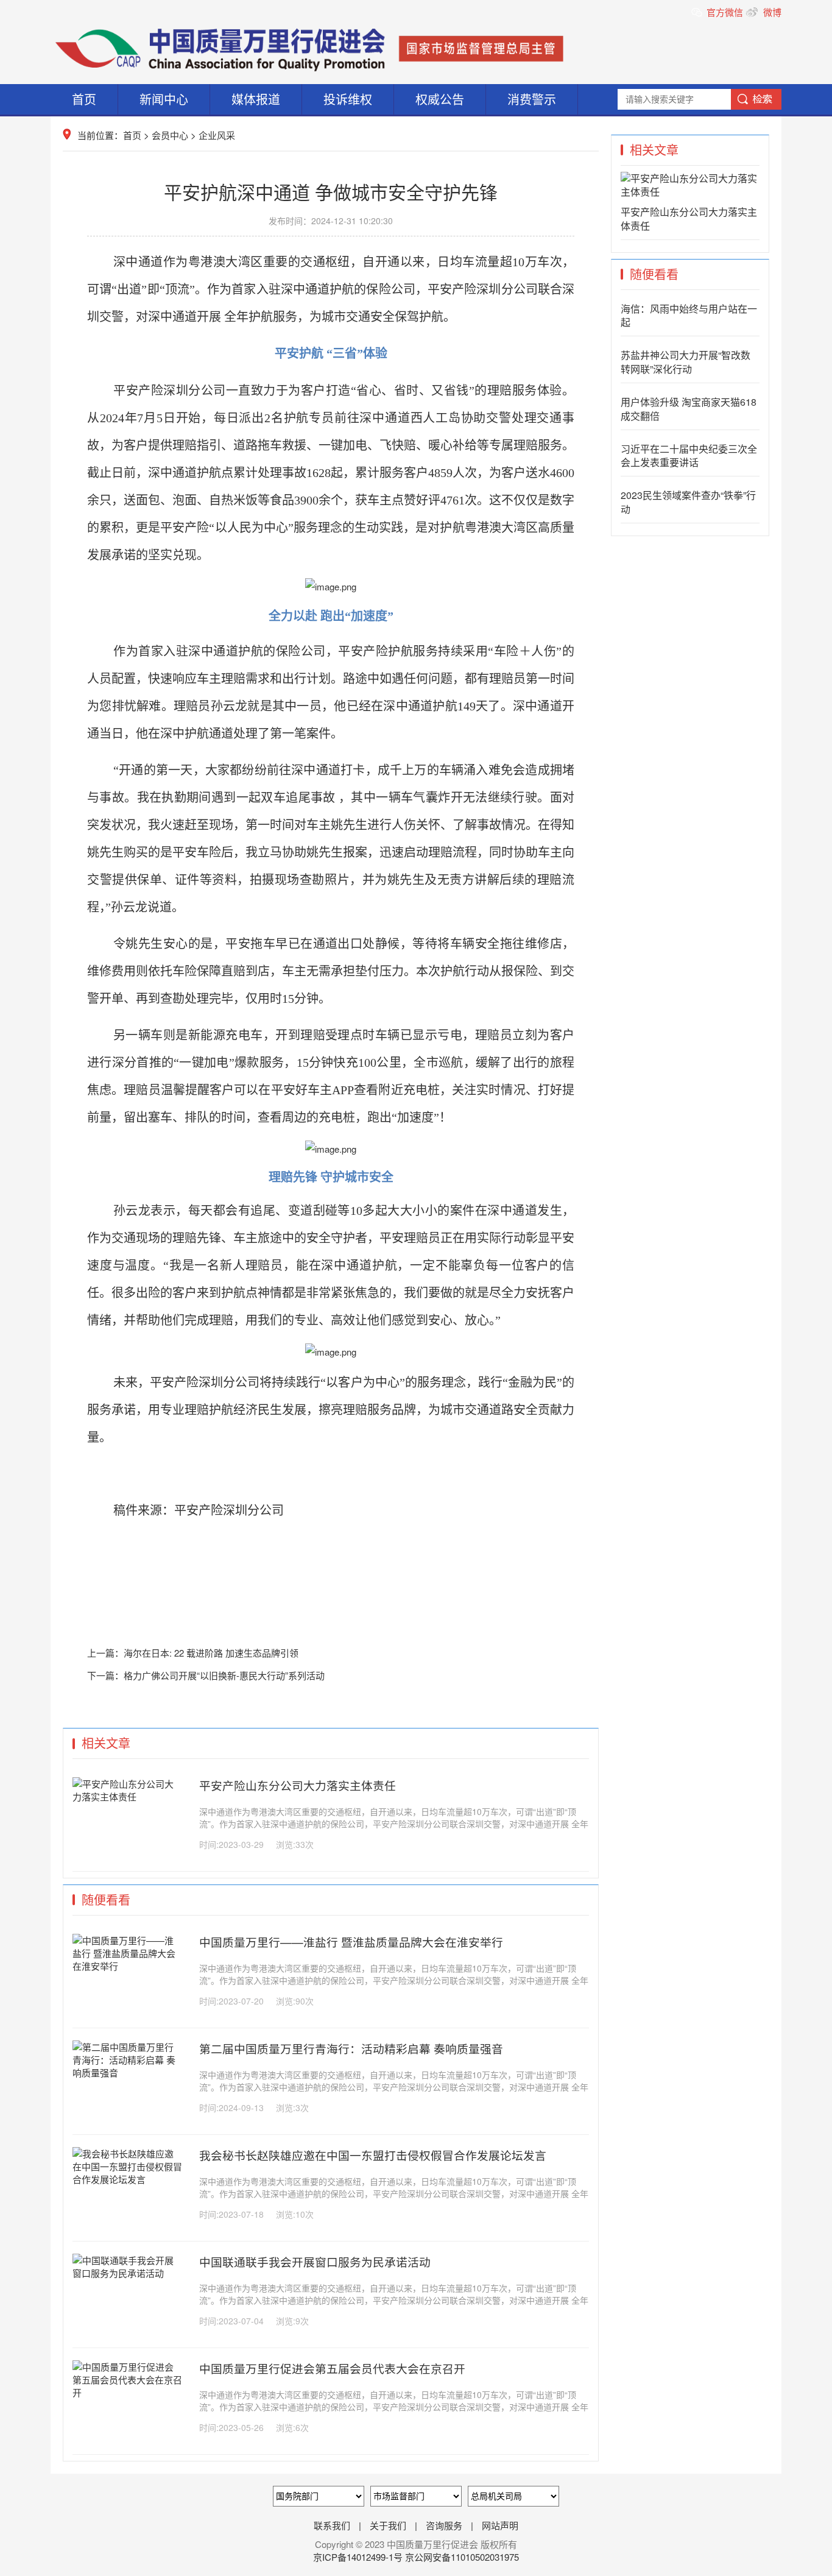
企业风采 (217, 135)
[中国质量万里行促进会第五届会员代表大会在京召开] (127, 2392)
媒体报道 (256, 99)
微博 (771, 12)
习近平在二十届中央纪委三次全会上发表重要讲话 (689, 456)
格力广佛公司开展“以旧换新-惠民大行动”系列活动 (224, 1675)
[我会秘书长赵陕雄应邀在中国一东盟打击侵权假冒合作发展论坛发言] (127, 2179)
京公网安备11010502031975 (462, 2557)
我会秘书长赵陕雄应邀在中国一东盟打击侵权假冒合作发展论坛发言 (373, 2155)
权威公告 (440, 99)
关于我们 (388, 2525)
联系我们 (332, 2525)
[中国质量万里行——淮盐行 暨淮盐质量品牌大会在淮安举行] (127, 1966)
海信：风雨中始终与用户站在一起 (689, 316)
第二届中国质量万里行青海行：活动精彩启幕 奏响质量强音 (351, 2048)
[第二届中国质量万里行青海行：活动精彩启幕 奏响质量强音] (127, 2072)
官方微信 (726, 12)
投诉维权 (348, 99)
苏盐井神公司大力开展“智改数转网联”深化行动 (686, 362)
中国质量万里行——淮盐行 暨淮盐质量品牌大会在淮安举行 (351, 1942)
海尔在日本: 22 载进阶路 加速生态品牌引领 (211, 1653)
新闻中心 (164, 99)
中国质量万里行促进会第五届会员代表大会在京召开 (332, 2368)
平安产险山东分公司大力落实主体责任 (298, 1785)
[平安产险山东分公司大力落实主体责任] (127, 1796)
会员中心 (170, 135)
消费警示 (532, 99)
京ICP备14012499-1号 (359, 2557)
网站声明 (500, 2525)
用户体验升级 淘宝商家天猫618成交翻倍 (689, 409)
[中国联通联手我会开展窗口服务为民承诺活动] (127, 2273)
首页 (84, 99)
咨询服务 (444, 2525)
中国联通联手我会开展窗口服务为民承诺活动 (315, 2262)
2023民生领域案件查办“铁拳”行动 (688, 502)
